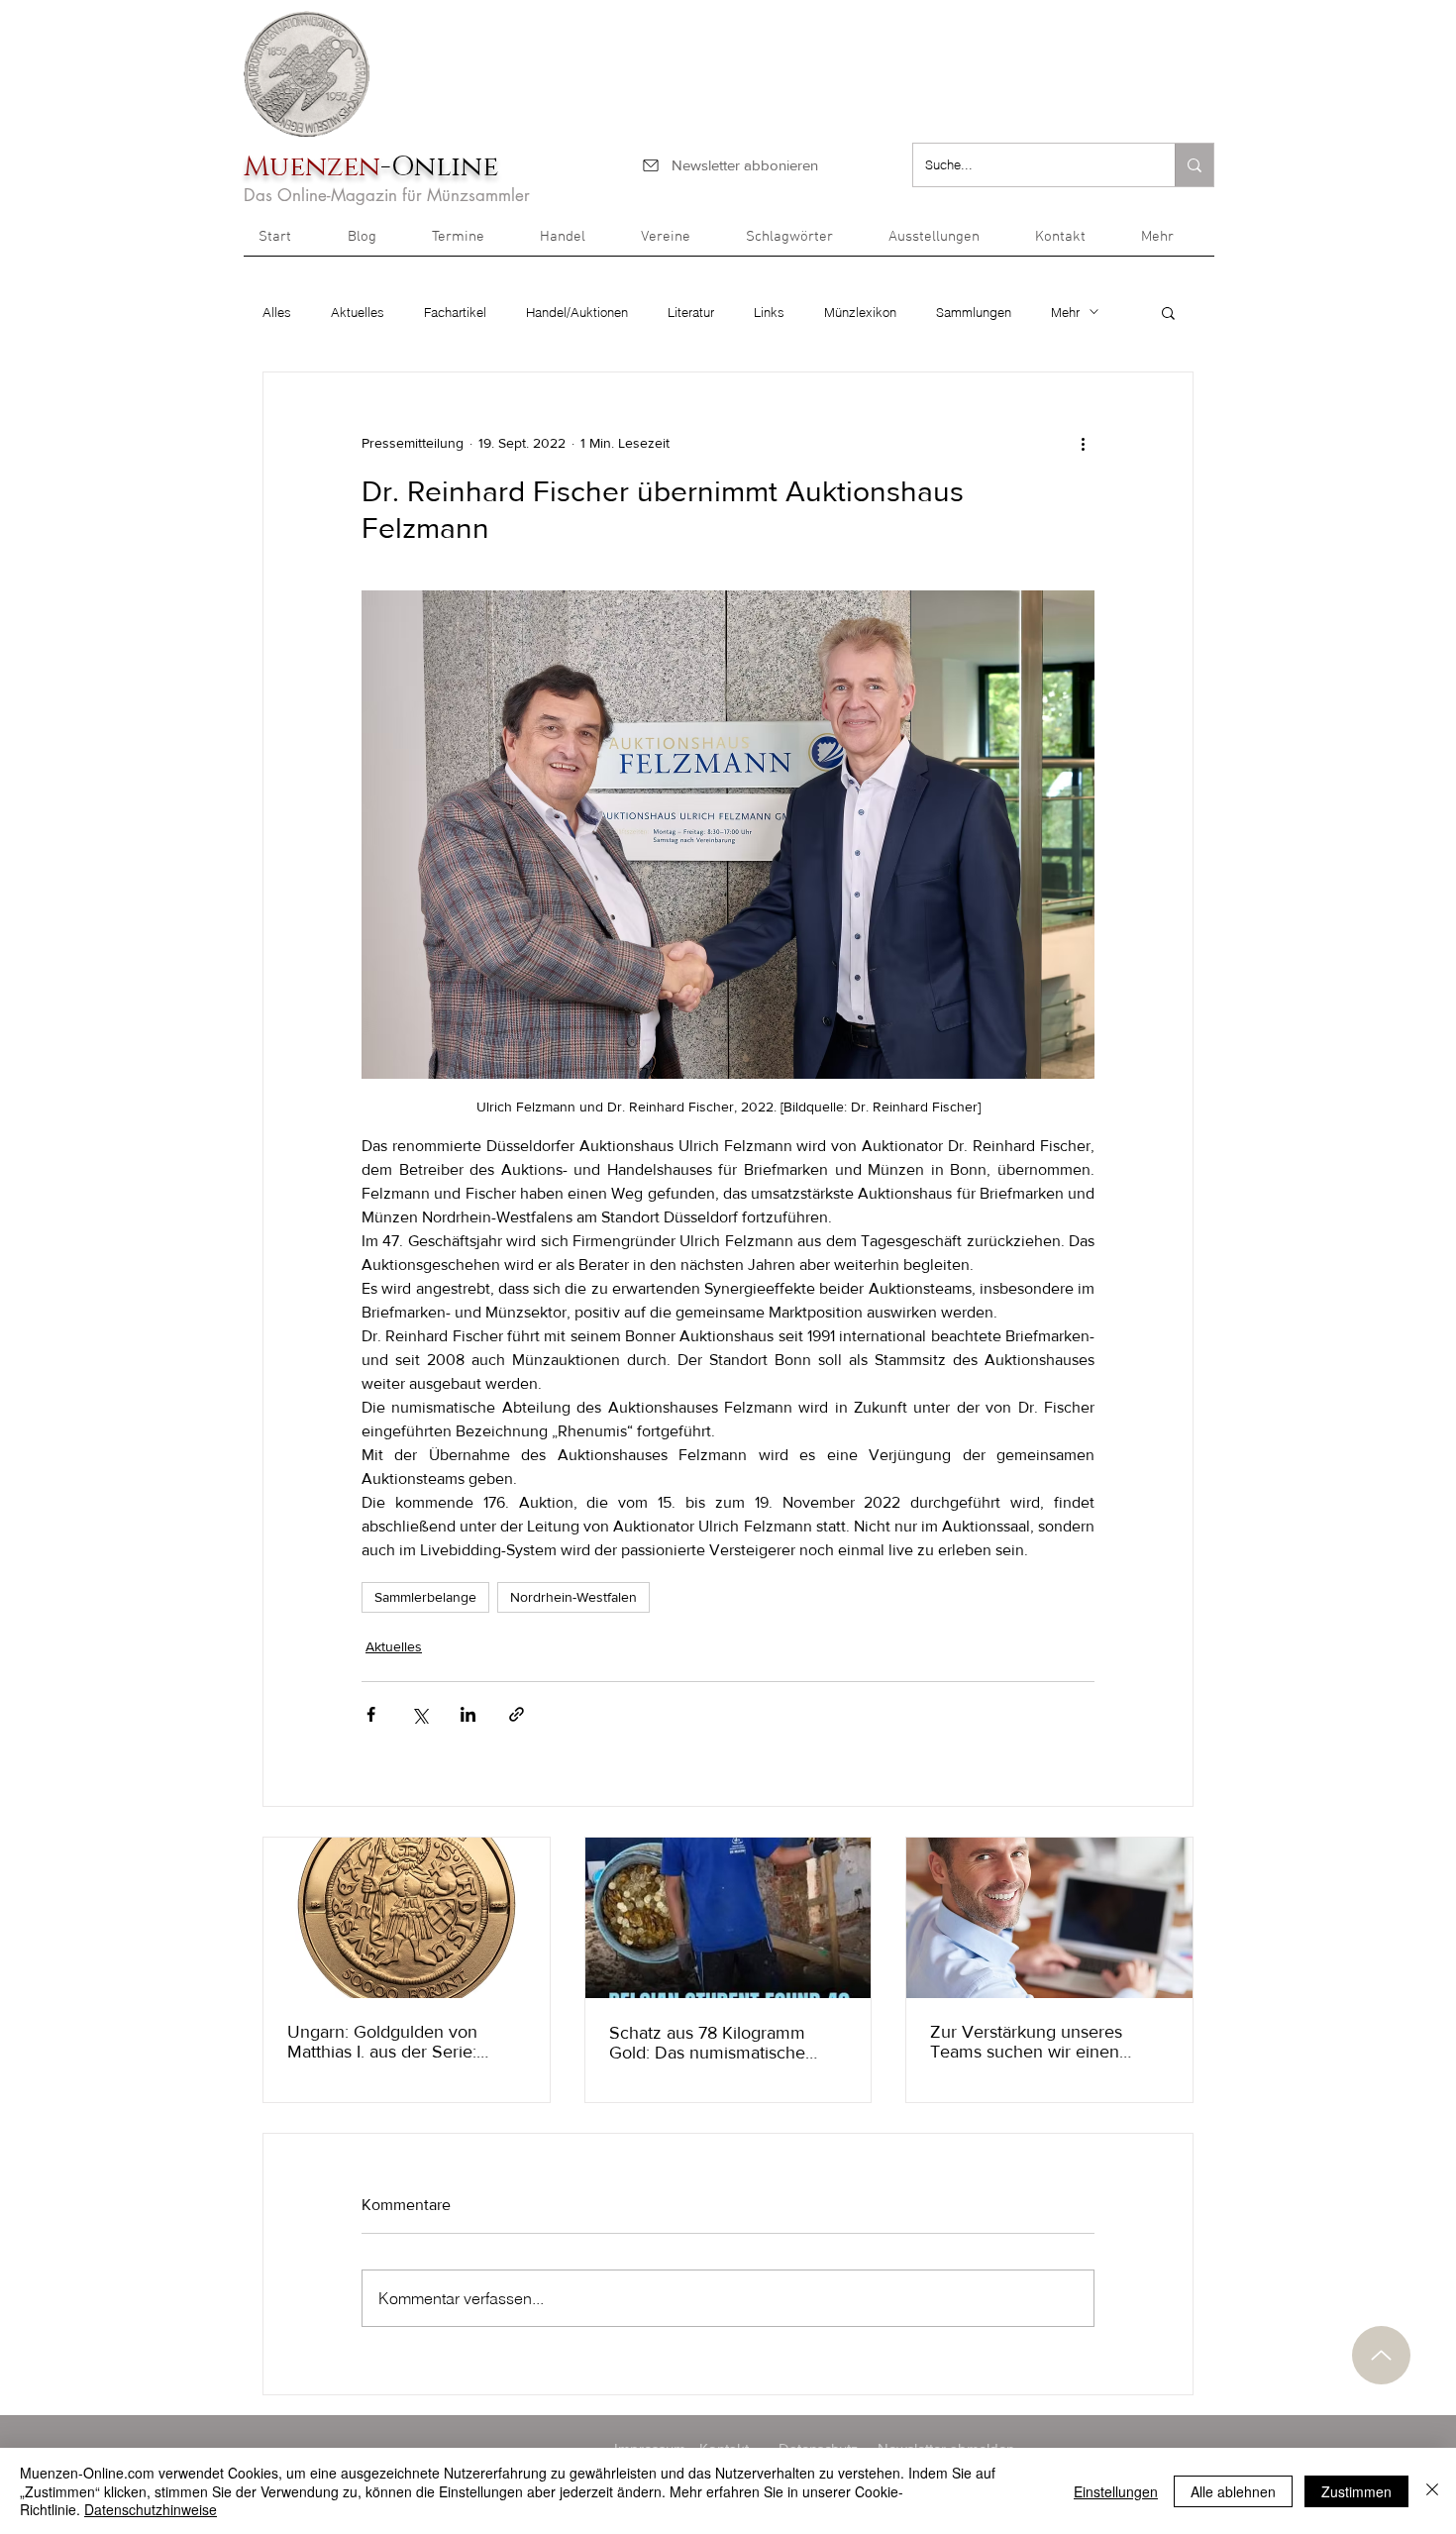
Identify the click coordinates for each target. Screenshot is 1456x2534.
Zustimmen (1356, 2491)
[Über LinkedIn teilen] (468, 1714)
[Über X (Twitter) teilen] (419, 1714)
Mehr (1065, 312)
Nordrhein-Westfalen (573, 1597)
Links (769, 312)
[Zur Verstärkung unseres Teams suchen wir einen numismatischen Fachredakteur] (1049, 1918)
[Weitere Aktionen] (1083, 444)
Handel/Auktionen (577, 312)
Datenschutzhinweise (151, 2509)
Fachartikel (455, 312)
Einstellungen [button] (1116, 2491)
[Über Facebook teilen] (371, 1714)
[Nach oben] (1381, 2355)
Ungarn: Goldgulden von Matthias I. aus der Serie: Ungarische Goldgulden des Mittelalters (395, 2042)
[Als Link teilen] (517, 1714)
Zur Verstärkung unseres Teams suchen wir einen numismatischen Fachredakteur (1026, 2042)
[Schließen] (1432, 2491)
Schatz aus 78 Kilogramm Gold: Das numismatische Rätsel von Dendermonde (708, 2043)
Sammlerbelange (425, 1597)
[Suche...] (1194, 165)
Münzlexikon (860, 312)
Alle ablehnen (1233, 2491)
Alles (277, 312)
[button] (1170, 244)
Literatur (691, 312)
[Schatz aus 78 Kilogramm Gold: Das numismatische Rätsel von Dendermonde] (728, 1918)
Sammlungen (974, 312)
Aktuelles (358, 312)
